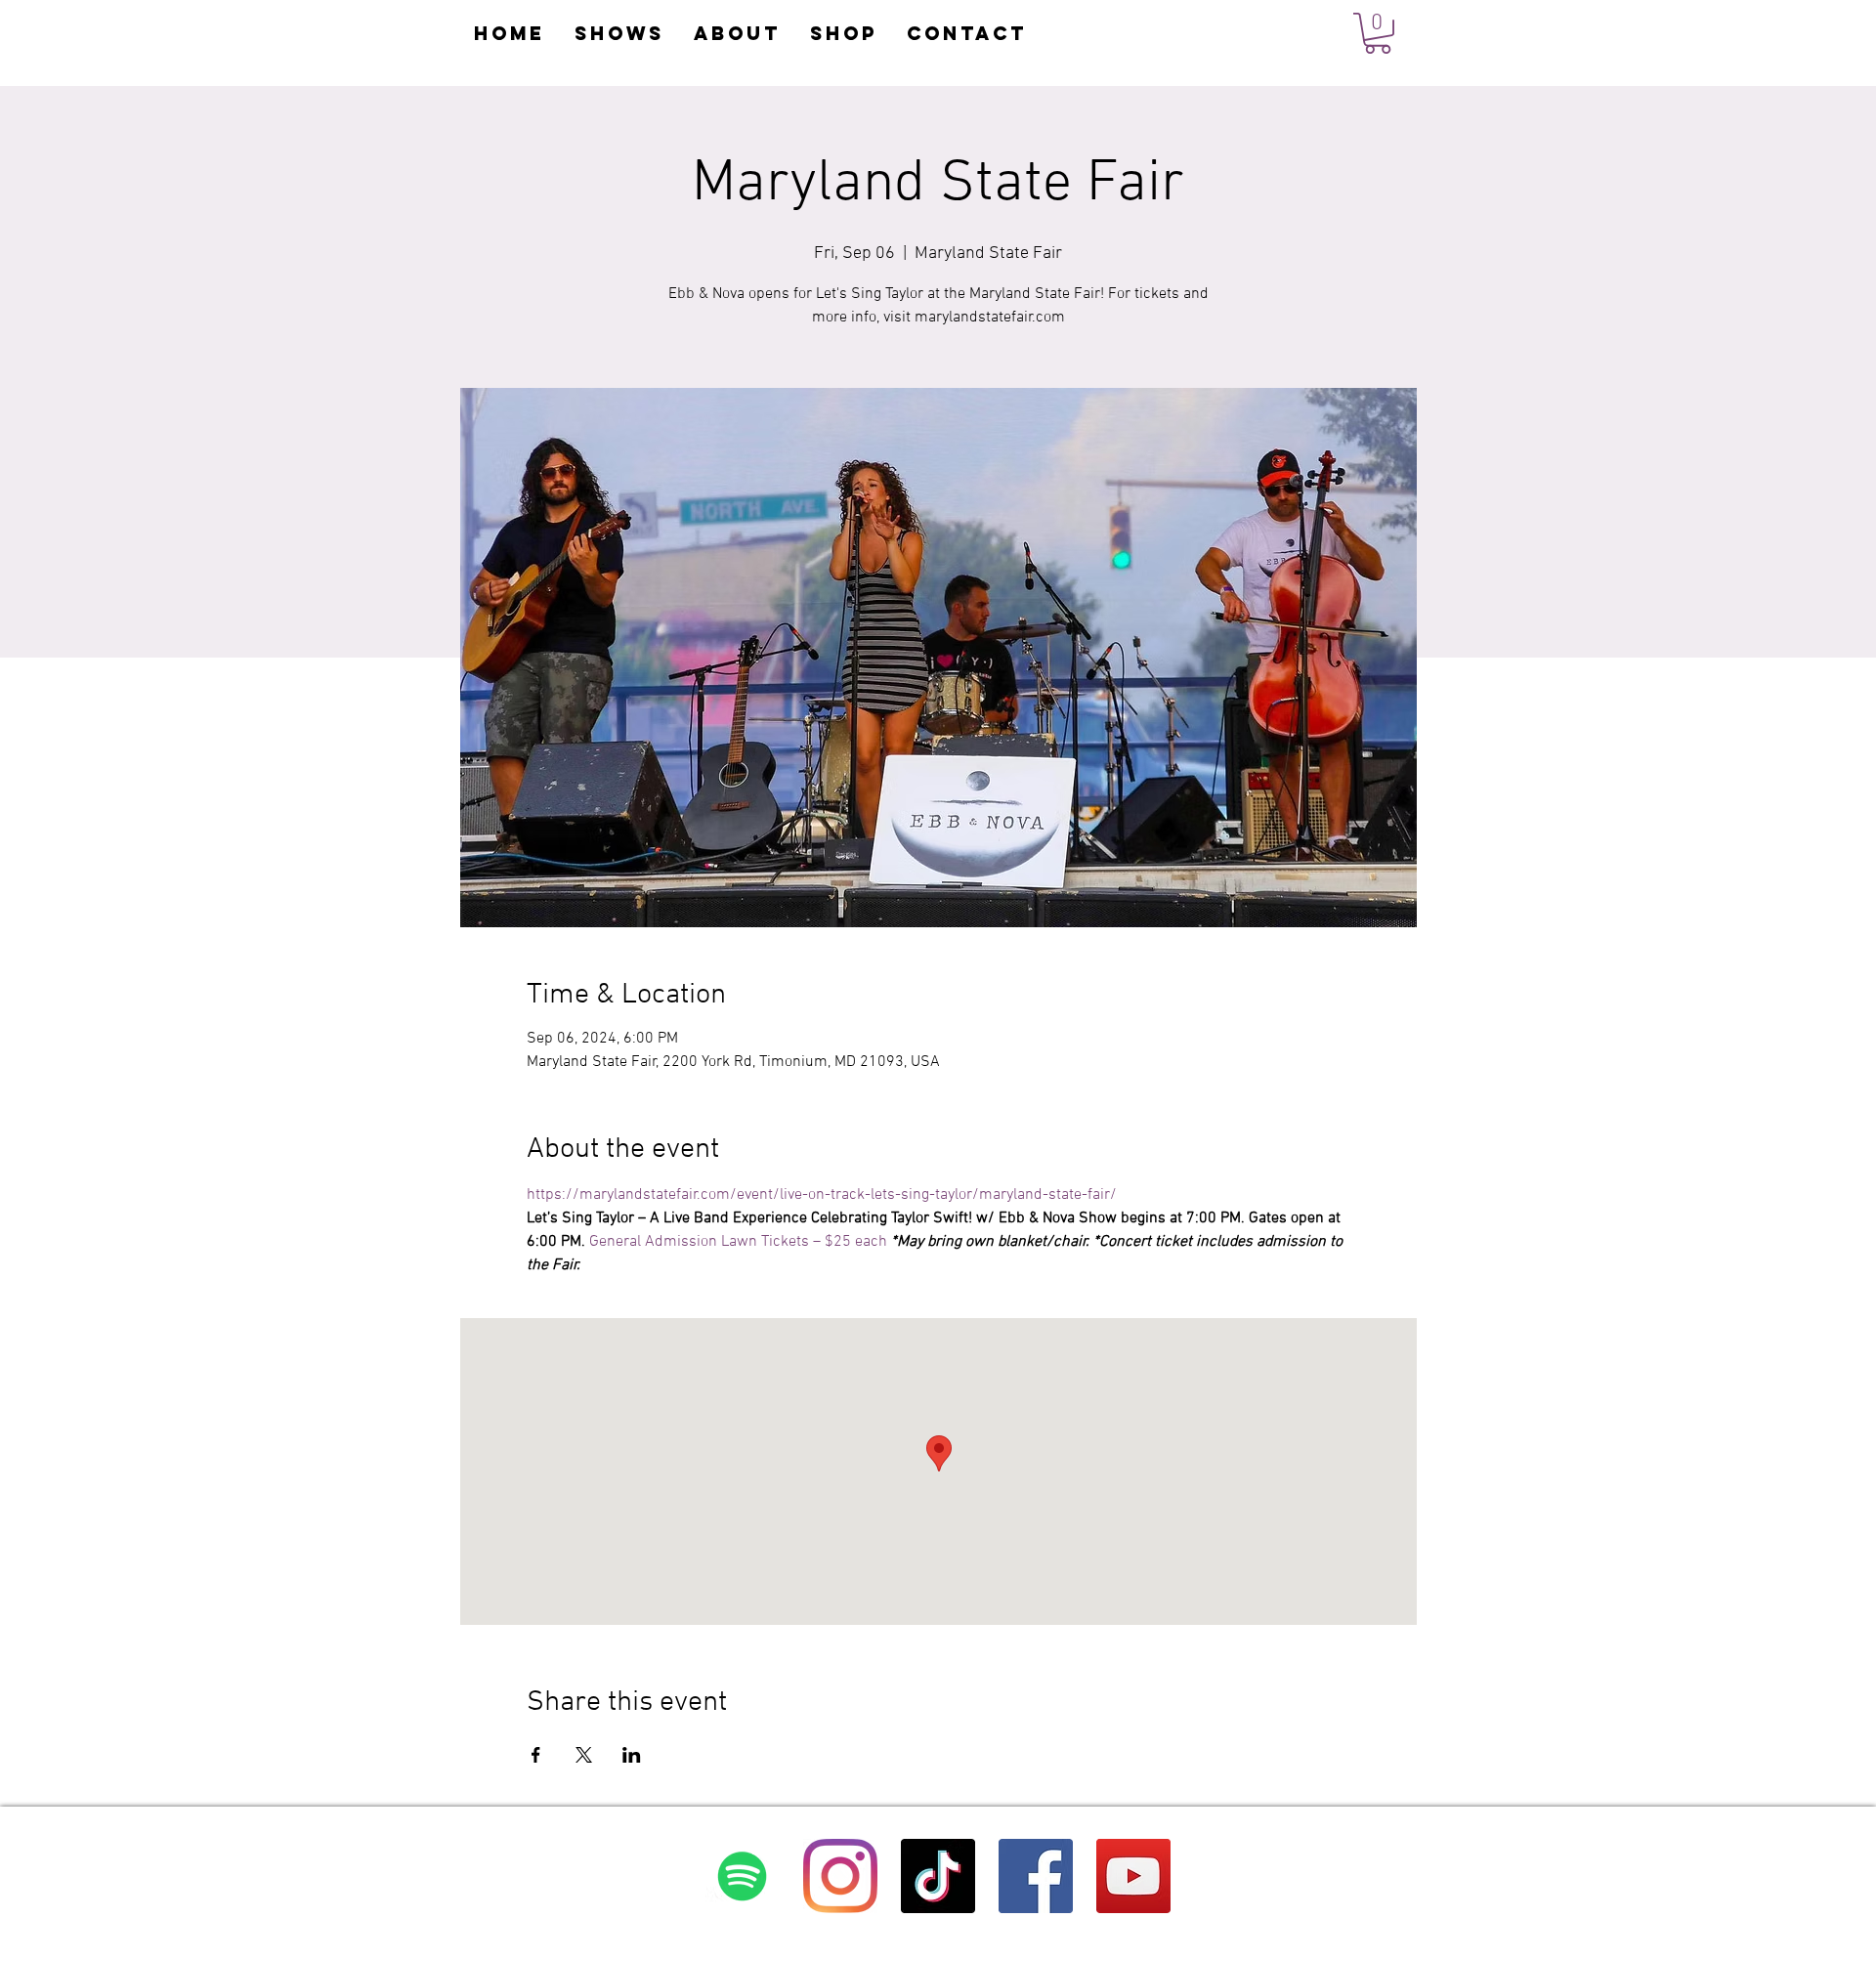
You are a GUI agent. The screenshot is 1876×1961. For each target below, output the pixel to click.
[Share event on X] (584, 1755)
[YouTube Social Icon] (1133, 1876)
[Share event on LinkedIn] (632, 1755)
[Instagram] (840, 1876)
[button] (1378, 33)
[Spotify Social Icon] (743, 1876)
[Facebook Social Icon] (1036, 1876)
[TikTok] (938, 1876)
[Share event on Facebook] (536, 1755)
